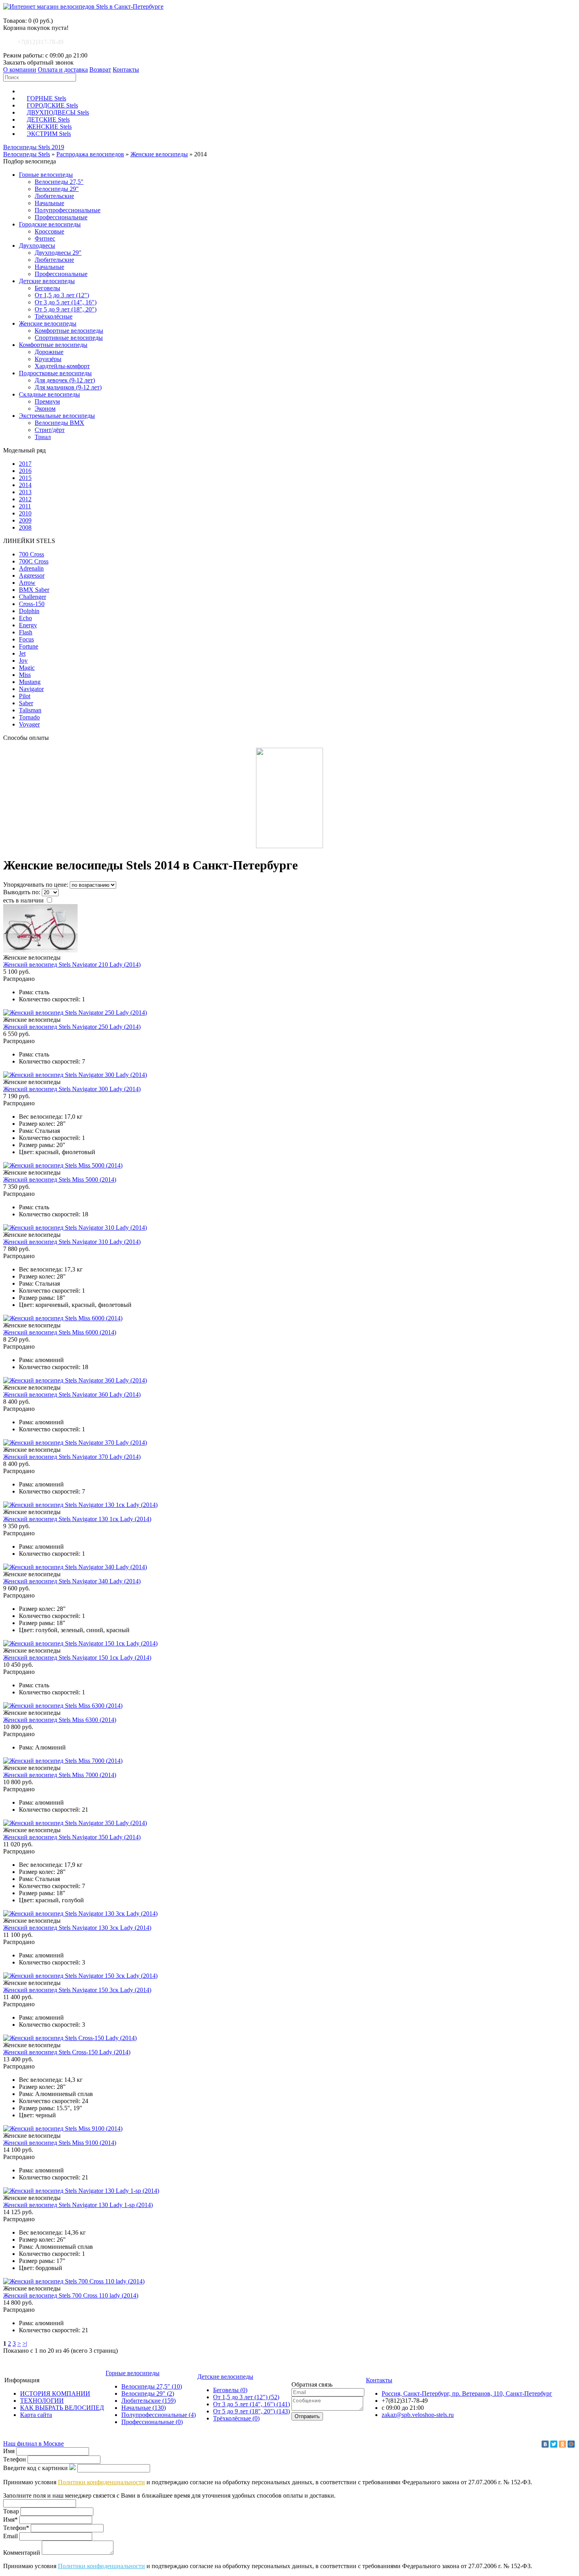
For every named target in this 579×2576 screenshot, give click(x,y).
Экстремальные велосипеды (57, 416)
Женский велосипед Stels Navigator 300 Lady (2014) (72, 1089)
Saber (26, 703)
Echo (25, 618)
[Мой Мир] (571, 2444)
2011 (25, 506)
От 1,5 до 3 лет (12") (62, 295)
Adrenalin (31, 568)
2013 (25, 492)
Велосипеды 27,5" (59, 182)
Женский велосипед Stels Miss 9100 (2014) (60, 2143)
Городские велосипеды (50, 224)
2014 (25, 485)
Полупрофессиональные (68, 210)
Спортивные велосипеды (69, 338)
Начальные (49, 203)
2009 (25, 520)
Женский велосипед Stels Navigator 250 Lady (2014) (72, 1027)
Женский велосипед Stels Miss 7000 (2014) (60, 1775)
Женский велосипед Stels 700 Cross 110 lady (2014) (71, 2295)
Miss (25, 675)
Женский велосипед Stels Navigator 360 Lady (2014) (72, 1395)
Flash (26, 632)
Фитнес (45, 238)
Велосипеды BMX (59, 423)
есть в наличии (24, 900)
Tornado (29, 717)
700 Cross (32, 554)
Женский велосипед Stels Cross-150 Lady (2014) (67, 2052)
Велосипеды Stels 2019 (34, 147)
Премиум (47, 401)
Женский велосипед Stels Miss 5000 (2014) (60, 1180)
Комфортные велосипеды (69, 331)
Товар (11, 2511)
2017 (25, 464)
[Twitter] (554, 2444)
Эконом (45, 409)
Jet (22, 653)
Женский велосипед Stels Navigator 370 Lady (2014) (72, 1457)
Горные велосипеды (46, 175)
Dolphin (29, 611)
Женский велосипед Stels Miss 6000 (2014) (60, 1332)
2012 (25, 499)
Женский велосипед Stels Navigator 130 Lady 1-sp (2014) (78, 2205)
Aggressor (32, 575)
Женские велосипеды (159, 154)
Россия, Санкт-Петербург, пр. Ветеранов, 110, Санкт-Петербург (467, 2393)
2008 (25, 527)
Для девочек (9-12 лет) (65, 380)
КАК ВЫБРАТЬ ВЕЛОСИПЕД (62, 2408)
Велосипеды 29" (57, 189)
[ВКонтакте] (545, 2444)
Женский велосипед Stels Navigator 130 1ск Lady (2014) (77, 1519)
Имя (9, 2451)
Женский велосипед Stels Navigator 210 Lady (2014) (72, 965)
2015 (25, 478)
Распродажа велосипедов (90, 154)
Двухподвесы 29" (58, 253)
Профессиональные (61, 217)
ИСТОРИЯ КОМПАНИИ (55, 2393)
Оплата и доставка (63, 69)
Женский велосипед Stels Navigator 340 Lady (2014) (72, 1581)
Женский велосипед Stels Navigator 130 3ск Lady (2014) (77, 1928)
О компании (20, 69)
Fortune (29, 646)
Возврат (100, 69)
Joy (23, 661)
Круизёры (48, 359)
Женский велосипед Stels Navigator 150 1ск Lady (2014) (77, 1658)
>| (25, 2343)
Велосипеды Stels (27, 154)
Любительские (54, 196)
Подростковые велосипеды (55, 373)
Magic (27, 668)
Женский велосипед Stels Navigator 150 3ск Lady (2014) (77, 1990)
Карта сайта (36, 2415)
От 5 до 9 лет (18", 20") (66, 309)
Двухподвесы (37, 246)
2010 (25, 513)
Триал (43, 437)
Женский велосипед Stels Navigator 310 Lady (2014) (72, 1242)
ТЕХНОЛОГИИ (42, 2401)
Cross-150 (32, 604)
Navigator (31, 689)
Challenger (32, 597)
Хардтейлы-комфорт (62, 366)
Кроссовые (49, 231)
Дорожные (49, 352)
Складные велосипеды (49, 394)
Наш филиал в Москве (33, 2443)
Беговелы (47, 288)
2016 (25, 471)
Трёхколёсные (54, 316)
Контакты (126, 69)
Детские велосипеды (47, 281)
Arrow (27, 583)
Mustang (30, 682)
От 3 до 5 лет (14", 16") (66, 302)
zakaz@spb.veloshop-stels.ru (418, 2415)
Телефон (15, 2459)
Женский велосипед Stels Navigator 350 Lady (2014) (72, 1837)
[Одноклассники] (562, 2444)
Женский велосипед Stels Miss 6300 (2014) (60, 1720)
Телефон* (16, 2528)
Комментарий (22, 2553)
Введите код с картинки (35, 2468)
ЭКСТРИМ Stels (49, 134)
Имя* (10, 2519)
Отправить (307, 2416)
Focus (26, 639)
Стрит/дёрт (50, 430)
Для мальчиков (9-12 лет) (68, 387)
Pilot (25, 696)
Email (10, 2536)
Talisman (30, 710)
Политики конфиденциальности (101, 2482)
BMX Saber (34, 590)
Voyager (29, 724)
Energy (28, 625)
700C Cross (34, 561)
